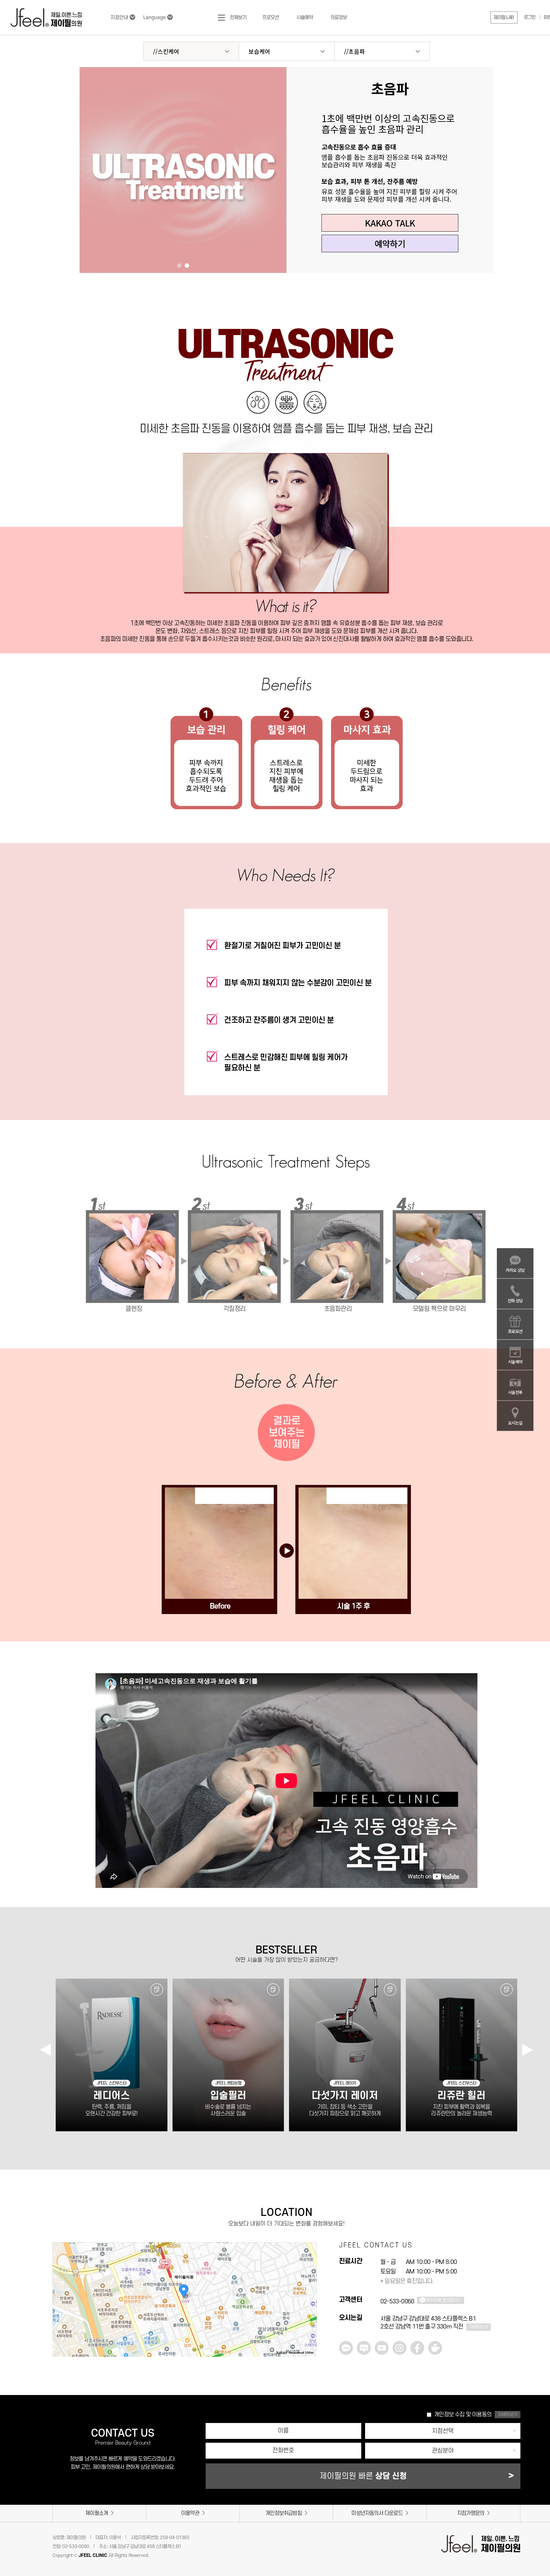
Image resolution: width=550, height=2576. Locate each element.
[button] (504, 17)
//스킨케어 (166, 51)
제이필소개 (97, 2513)
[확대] (309, 2279)
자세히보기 (479, 2327)
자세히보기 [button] (508, 2415)
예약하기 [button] (390, 244)
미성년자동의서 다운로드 (377, 2513)
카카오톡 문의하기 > (444, 2300)
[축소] (309, 2289)
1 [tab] (179, 266)
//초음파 (354, 51)
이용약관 (190, 2513)
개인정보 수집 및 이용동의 (463, 2415)
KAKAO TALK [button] (390, 223)
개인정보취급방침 (284, 2513)
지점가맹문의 (471, 2513)
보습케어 (259, 51)
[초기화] (309, 2301)
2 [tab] (187, 266)
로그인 (530, 17)
